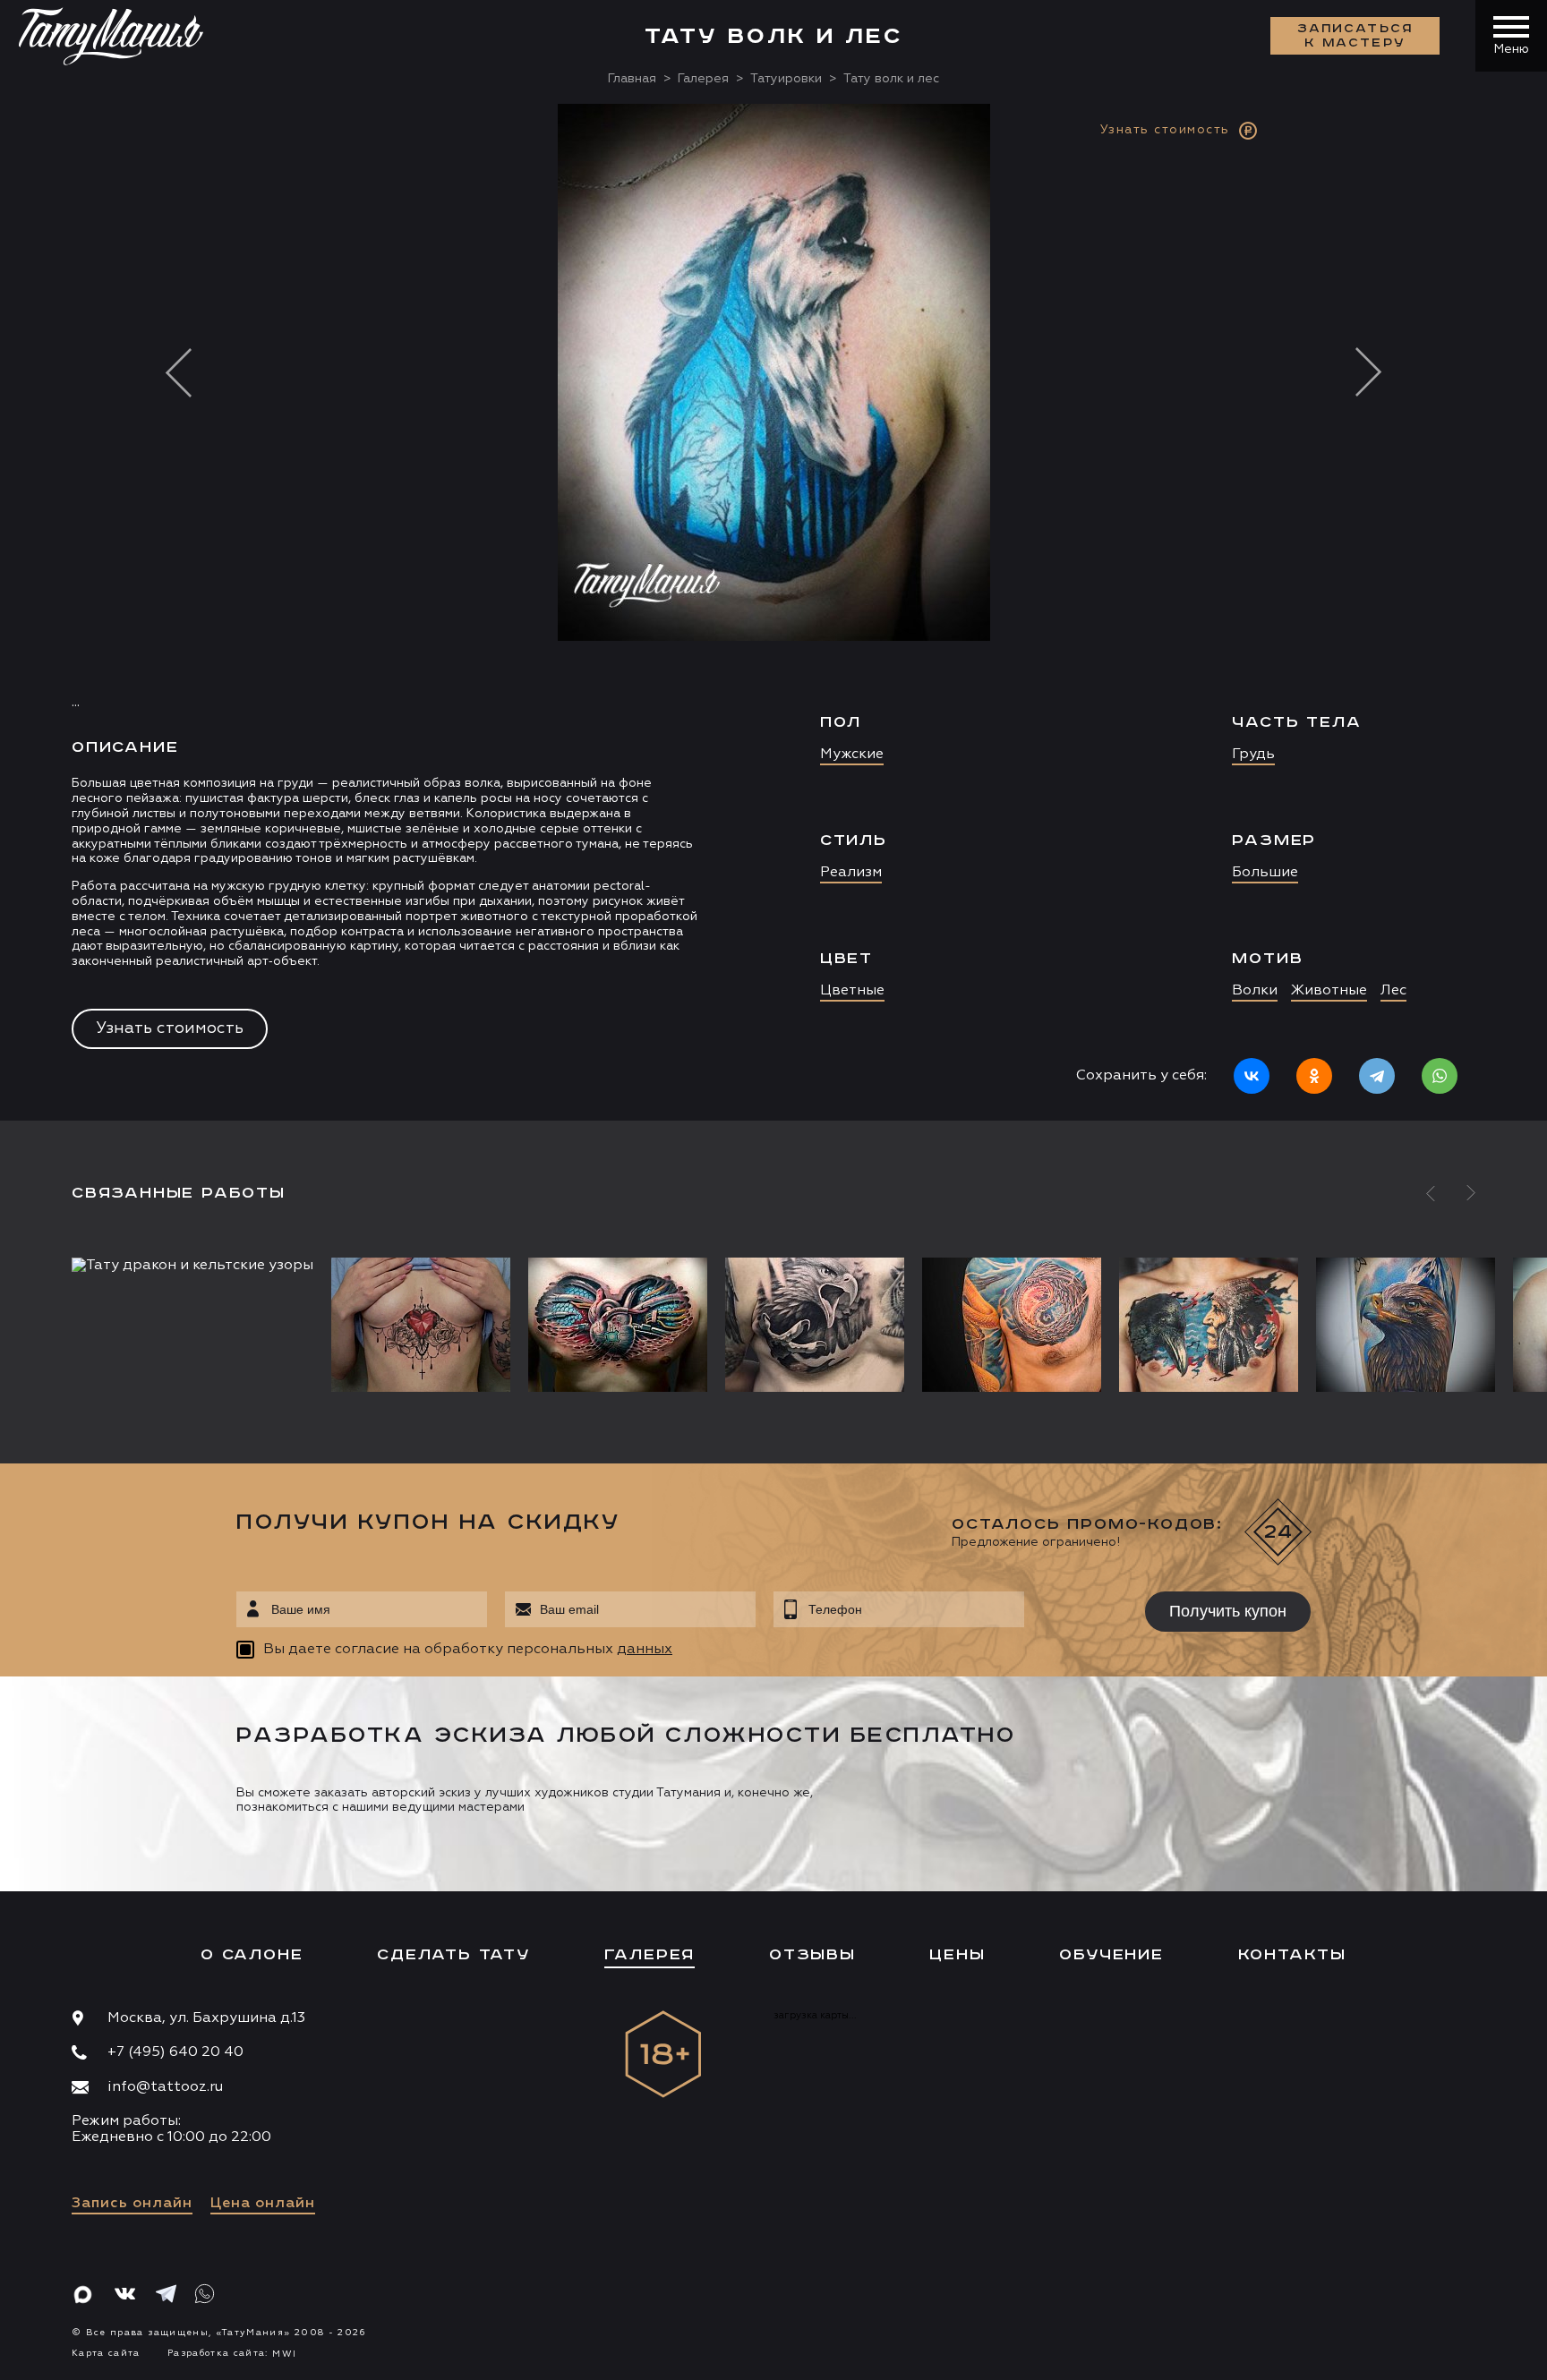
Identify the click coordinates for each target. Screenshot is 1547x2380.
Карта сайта (106, 2353)
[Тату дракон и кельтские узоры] (197, 1266)
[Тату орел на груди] (815, 1325)
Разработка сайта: (232, 2353)
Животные (1329, 991)
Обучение (1111, 1955)
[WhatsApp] (1440, 1076)
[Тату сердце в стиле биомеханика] (618, 1325)
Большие (1265, 873)
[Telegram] (1377, 1076)
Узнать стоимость (170, 1028)
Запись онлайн (132, 2204)
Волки (1255, 991)
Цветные (852, 991)
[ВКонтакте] (1252, 1076)
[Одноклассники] (1314, 1076)
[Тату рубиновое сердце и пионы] (421, 1325)
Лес (1393, 991)
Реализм (851, 873)
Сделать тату (453, 1955)
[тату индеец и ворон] (1209, 1325)
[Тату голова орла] (1406, 1325)
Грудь (1253, 755)
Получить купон (1228, 1611)
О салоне (252, 1955)
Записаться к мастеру (1355, 36)
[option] (773, 612)
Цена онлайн (263, 2204)
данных (645, 1650)
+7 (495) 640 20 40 (175, 2052)
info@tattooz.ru (165, 2087)
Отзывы (812, 1955)
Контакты (1292, 1955)
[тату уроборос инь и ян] (1012, 1325)
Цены (957, 1955)
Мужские (852, 755)
